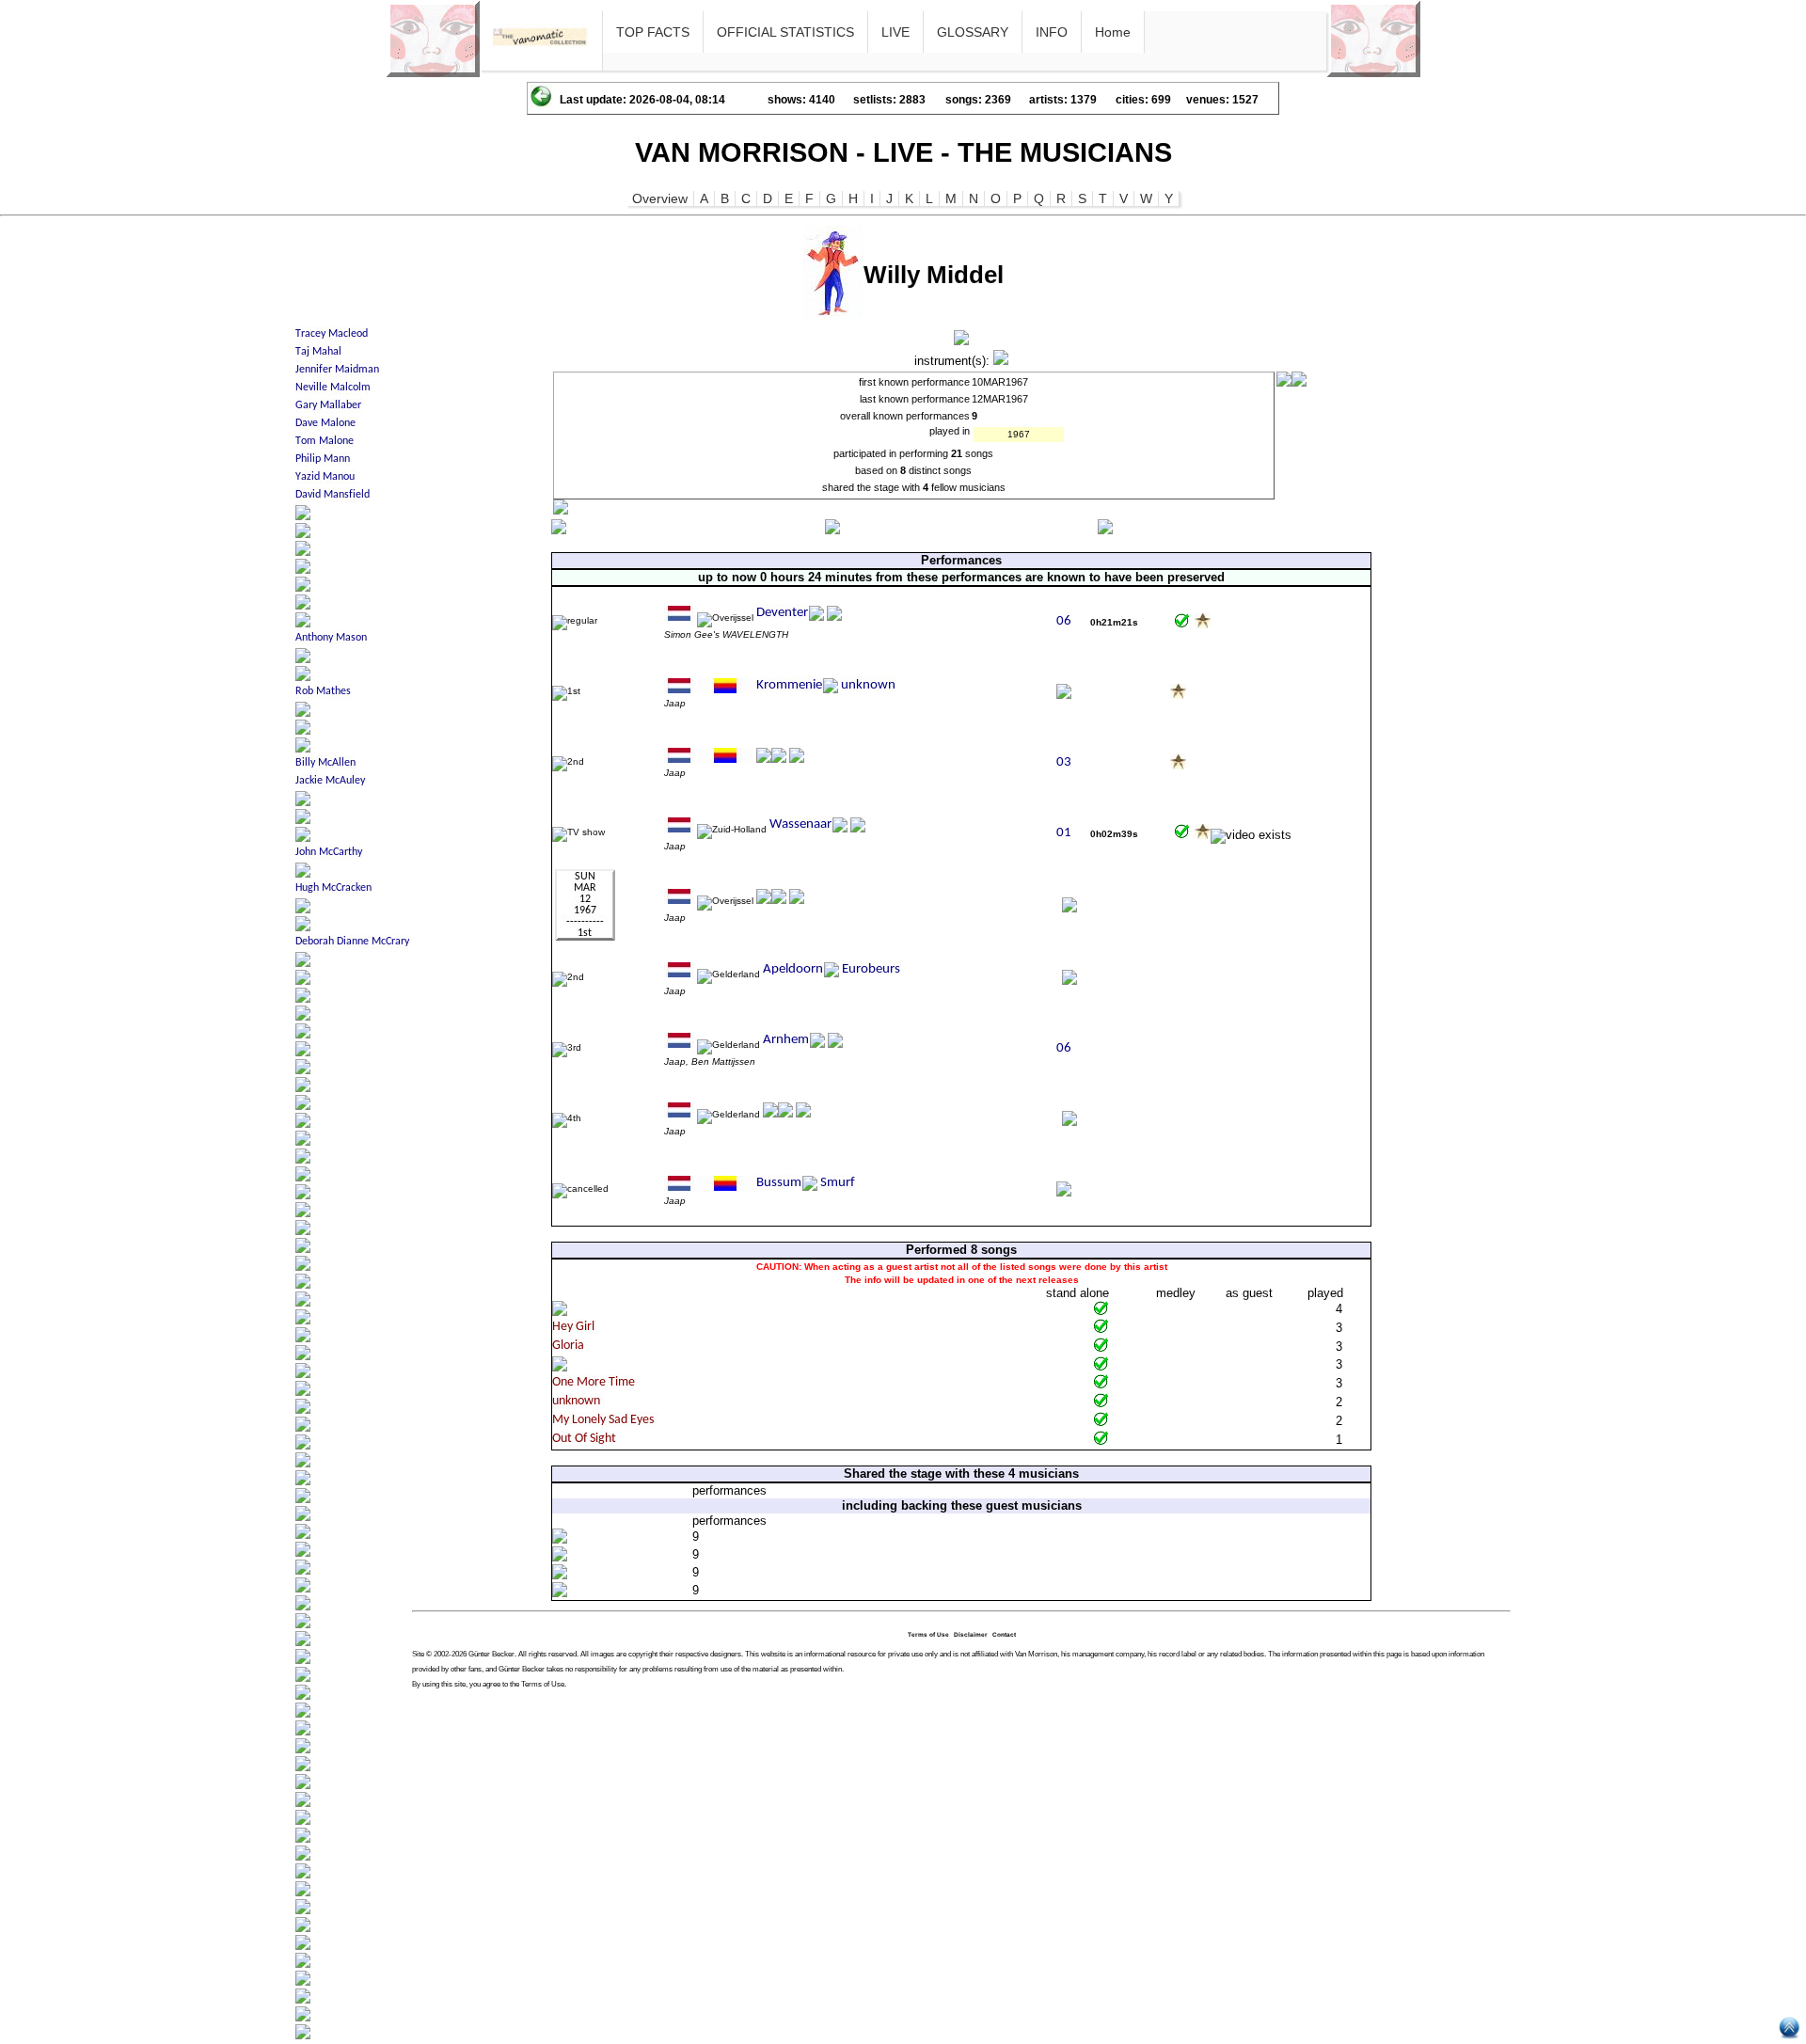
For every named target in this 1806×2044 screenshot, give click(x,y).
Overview (660, 198)
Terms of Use (928, 1634)
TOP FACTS (653, 32)
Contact (1004, 1634)
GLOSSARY (973, 32)
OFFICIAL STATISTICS (785, 32)
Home (1113, 32)
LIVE (895, 32)
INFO (1052, 32)
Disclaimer (971, 1634)
